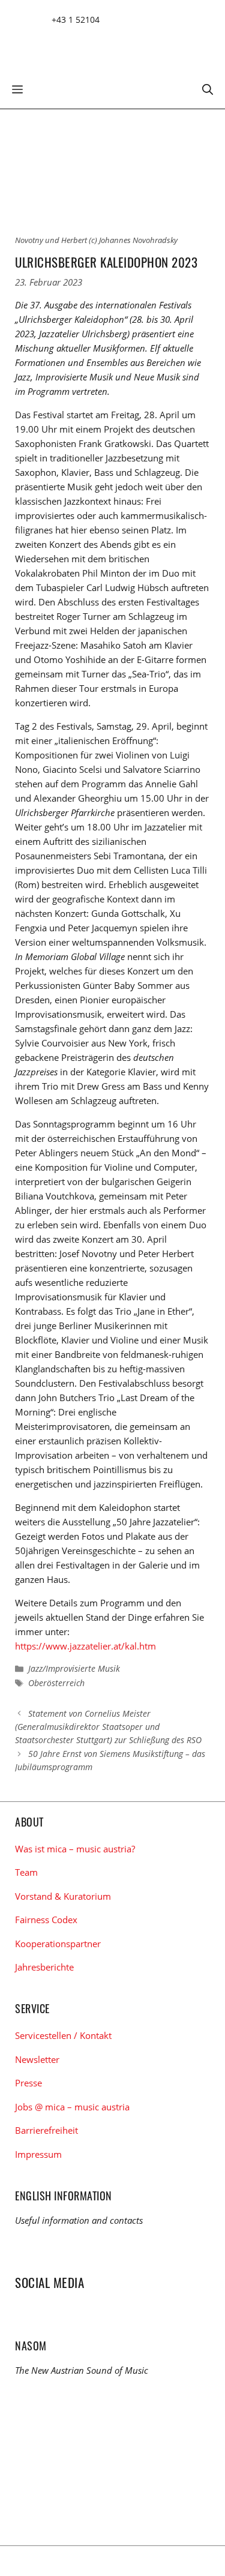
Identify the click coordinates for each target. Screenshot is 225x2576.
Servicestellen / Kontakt (63, 2035)
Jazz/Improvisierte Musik (74, 1668)
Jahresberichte (44, 1967)
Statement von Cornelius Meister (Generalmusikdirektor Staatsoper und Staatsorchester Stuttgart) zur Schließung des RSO (108, 1727)
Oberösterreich (56, 1683)
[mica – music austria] (102, 44)
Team (26, 1872)
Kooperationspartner (58, 1944)
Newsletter (37, 2059)
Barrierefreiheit (46, 2130)
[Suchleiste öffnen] (208, 88)
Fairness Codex (46, 1920)
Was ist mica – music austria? (75, 1849)
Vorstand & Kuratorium (63, 1896)
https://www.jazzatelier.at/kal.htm (85, 1646)
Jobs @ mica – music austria (72, 2107)
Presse (28, 2083)
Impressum (38, 2154)
